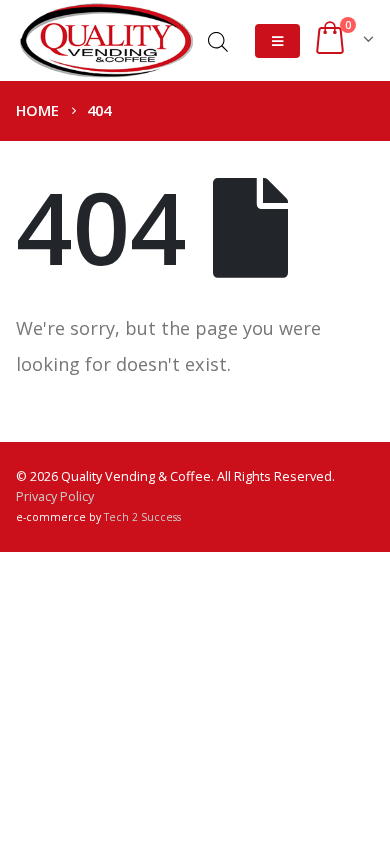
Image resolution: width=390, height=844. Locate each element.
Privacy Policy (55, 496)
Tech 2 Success (142, 517)
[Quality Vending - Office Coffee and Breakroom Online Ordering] (105, 40)
